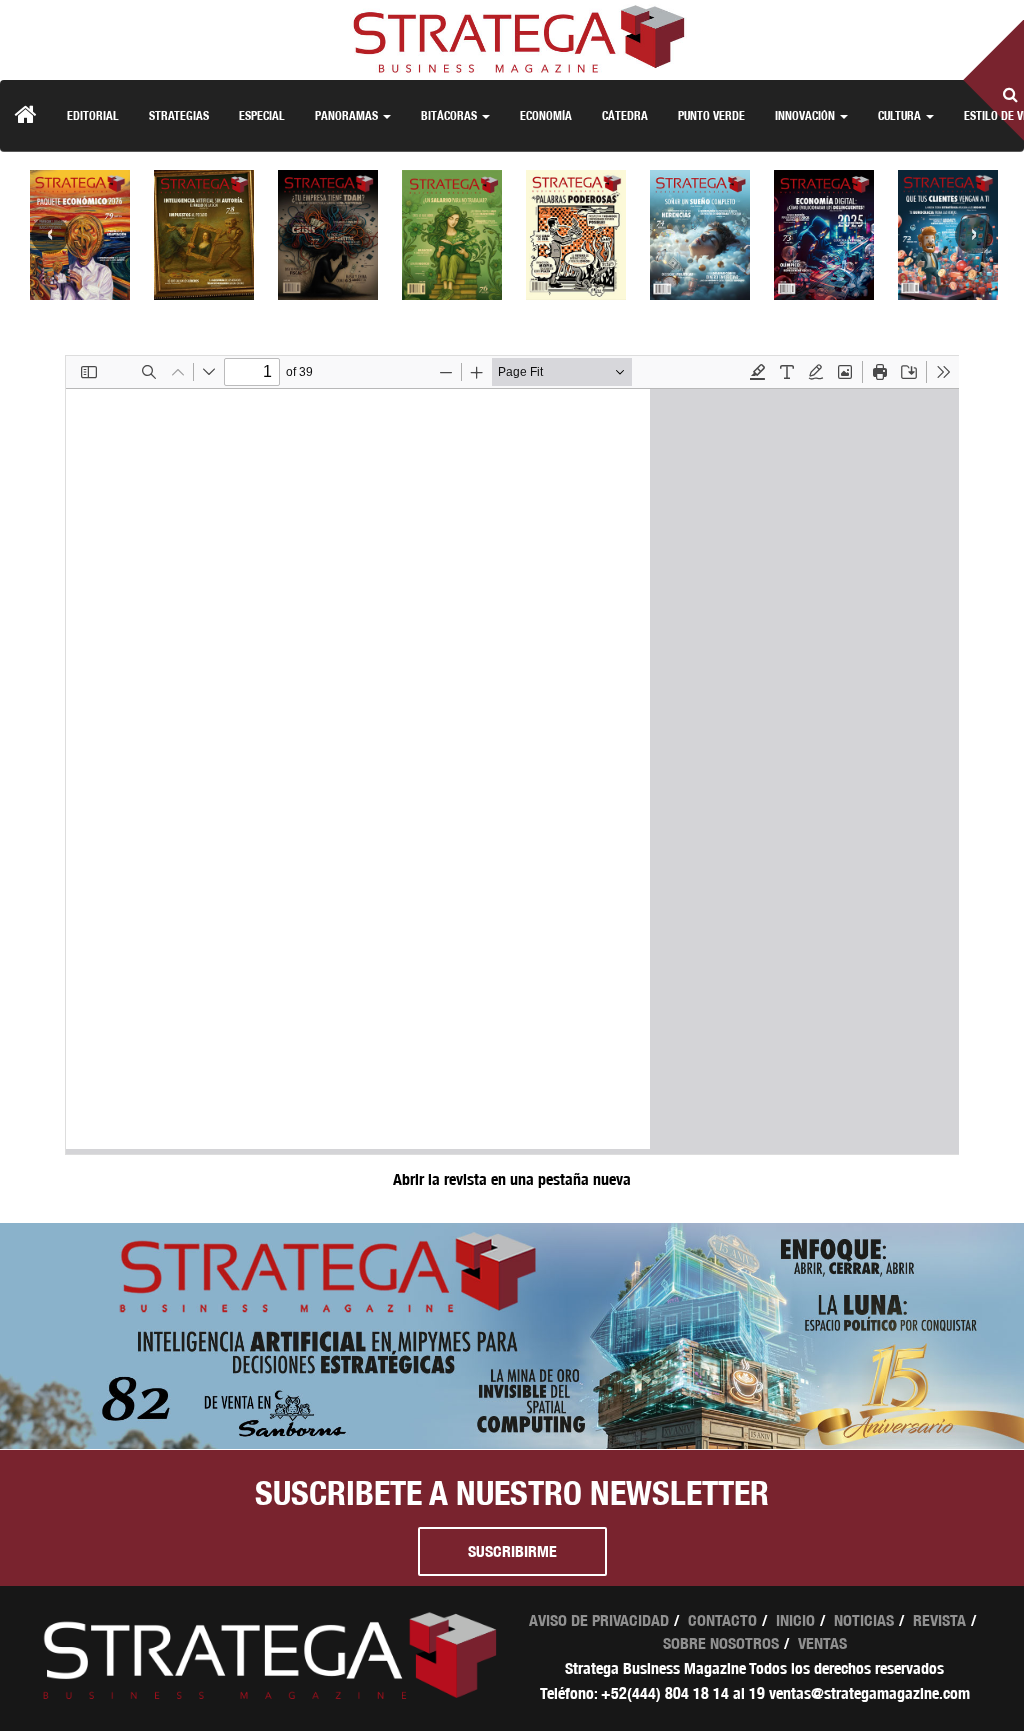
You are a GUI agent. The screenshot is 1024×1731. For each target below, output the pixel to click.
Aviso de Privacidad (599, 1620)
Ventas (822, 1643)
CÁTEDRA (625, 115)
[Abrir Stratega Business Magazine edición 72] (948, 235)
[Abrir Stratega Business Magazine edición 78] (204, 235)
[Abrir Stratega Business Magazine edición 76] (452, 235)
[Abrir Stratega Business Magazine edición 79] (80, 235)
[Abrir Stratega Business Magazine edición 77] (328, 235)
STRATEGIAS (179, 115)
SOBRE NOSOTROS (721, 1643)
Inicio (795, 1620)
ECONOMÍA (546, 115)
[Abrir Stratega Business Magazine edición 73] (824, 235)
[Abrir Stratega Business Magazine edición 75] (576, 235)
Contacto (722, 1620)
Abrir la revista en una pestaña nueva (512, 1179)
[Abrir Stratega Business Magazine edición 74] (700, 235)
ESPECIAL (262, 115)
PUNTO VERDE (711, 115)
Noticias (864, 1620)
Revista (939, 1620)
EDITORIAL (93, 115)
